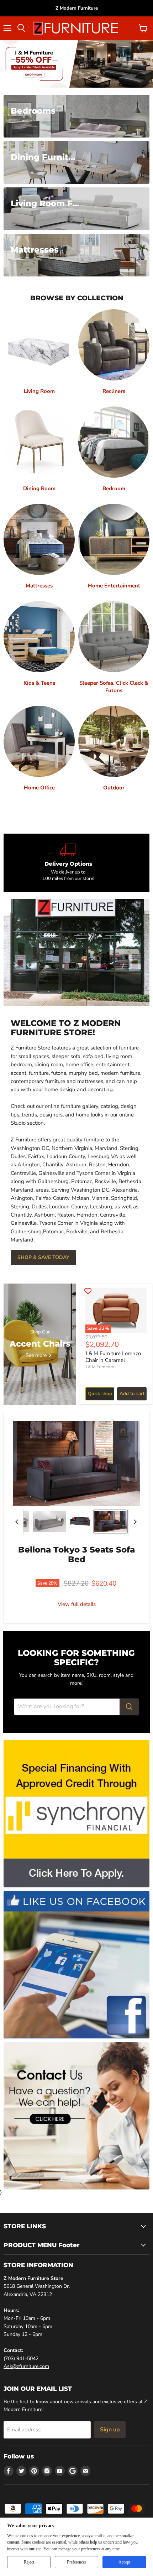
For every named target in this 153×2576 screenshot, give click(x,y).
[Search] (129, 1707)
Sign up (110, 2430)
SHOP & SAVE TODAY (43, 1257)
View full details (77, 1604)
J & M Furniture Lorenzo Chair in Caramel (113, 1357)
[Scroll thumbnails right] (134, 1522)
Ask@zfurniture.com (26, 2366)
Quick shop (100, 1394)
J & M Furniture (100, 1367)
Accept (124, 2562)
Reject (29, 2562)
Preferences (77, 2562)
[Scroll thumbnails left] (18, 1522)
